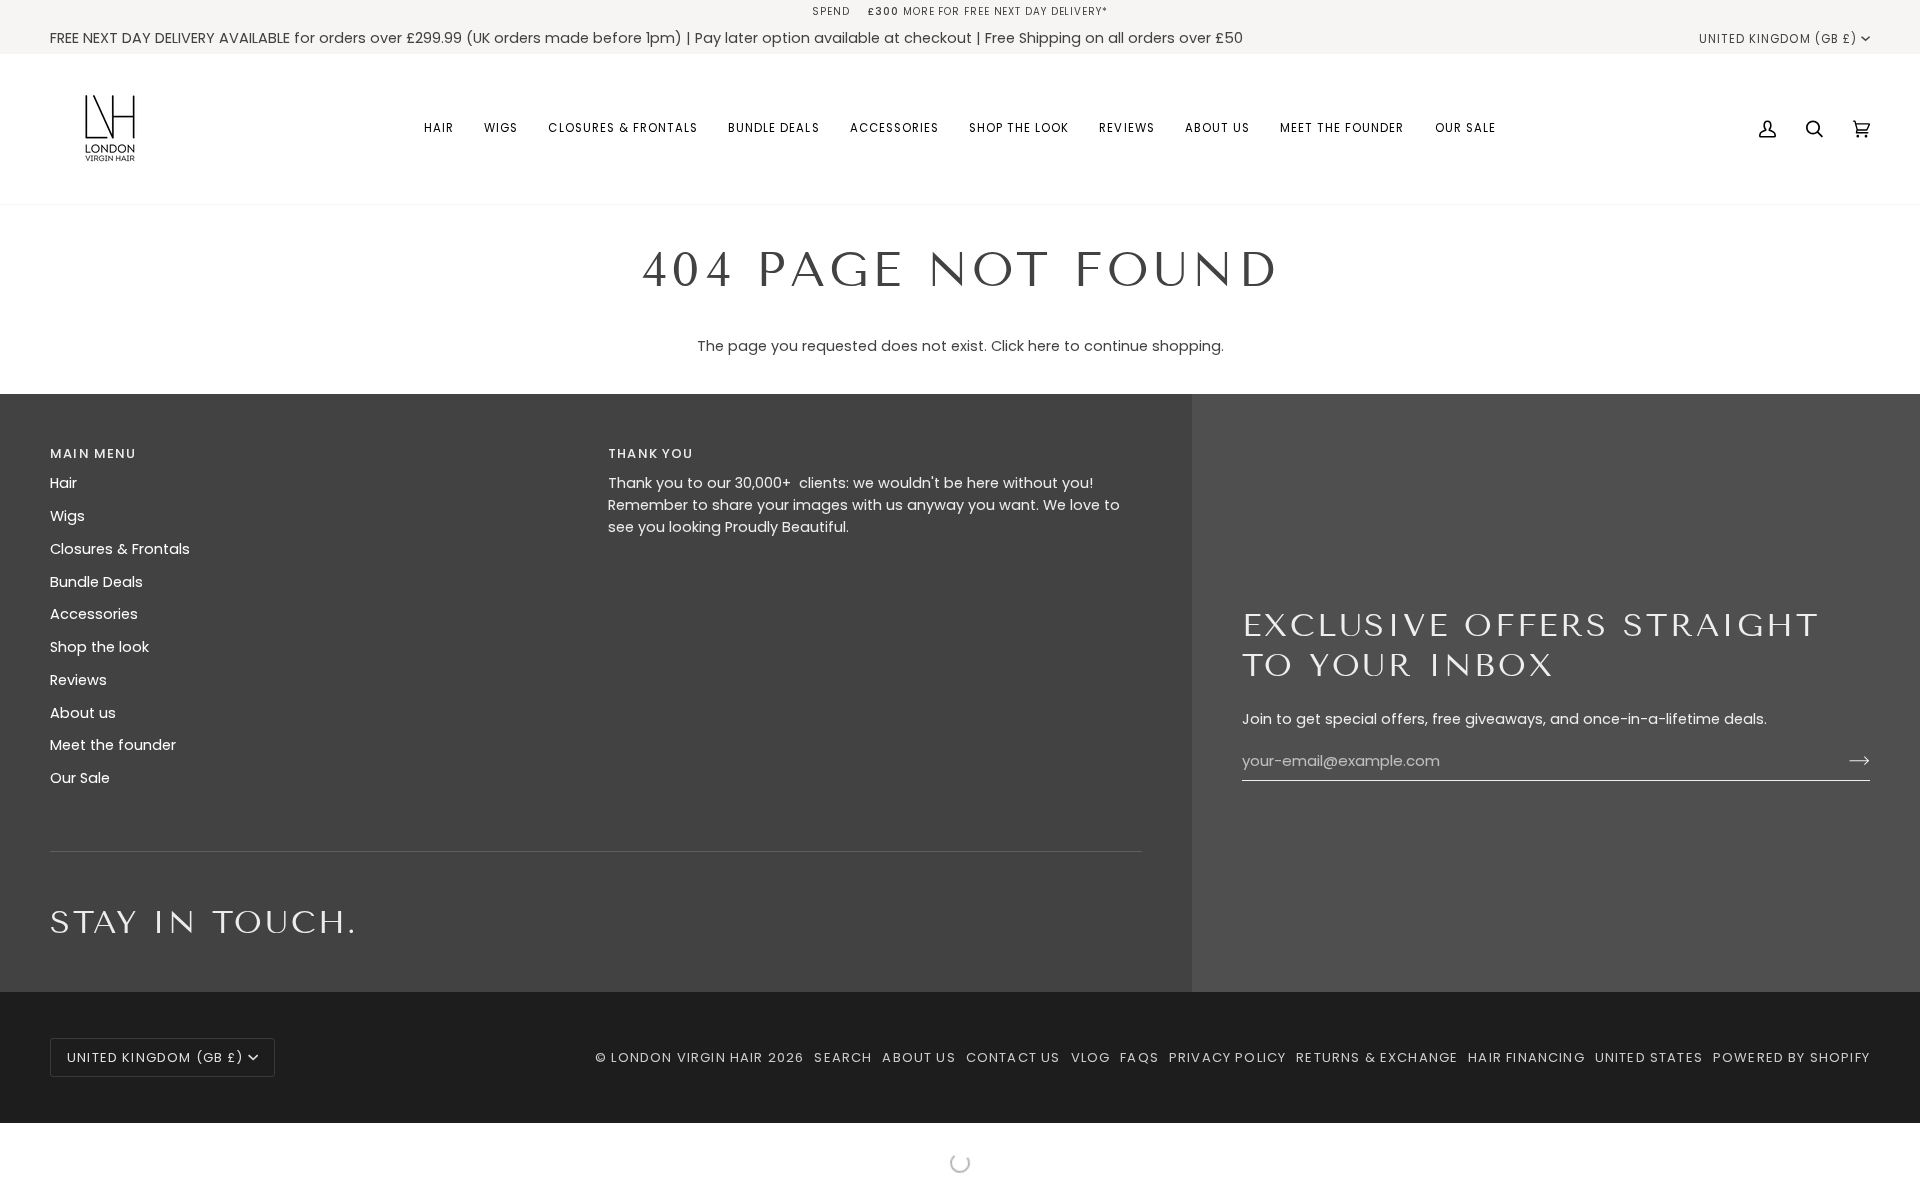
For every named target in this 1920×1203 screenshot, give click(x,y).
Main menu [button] (93, 453)
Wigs (67, 516)
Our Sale (80, 778)
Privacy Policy (1227, 1057)
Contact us (1013, 1057)
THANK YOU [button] (651, 453)
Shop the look (99, 647)
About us (83, 713)
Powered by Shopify (1791, 1057)
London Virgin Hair (689, 1057)
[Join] (1843, 761)
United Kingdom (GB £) (1778, 39)
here (1044, 346)
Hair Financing (1526, 1057)
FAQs (1139, 1057)
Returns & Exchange (1377, 1057)
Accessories (94, 614)
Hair (63, 483)
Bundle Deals (96, 582)
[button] (439, 129)
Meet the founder (113, 745)
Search (843, 1057)
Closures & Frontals (120, 549)
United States (1649, 1057)
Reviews (78, 680)
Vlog (1091, 1057)
